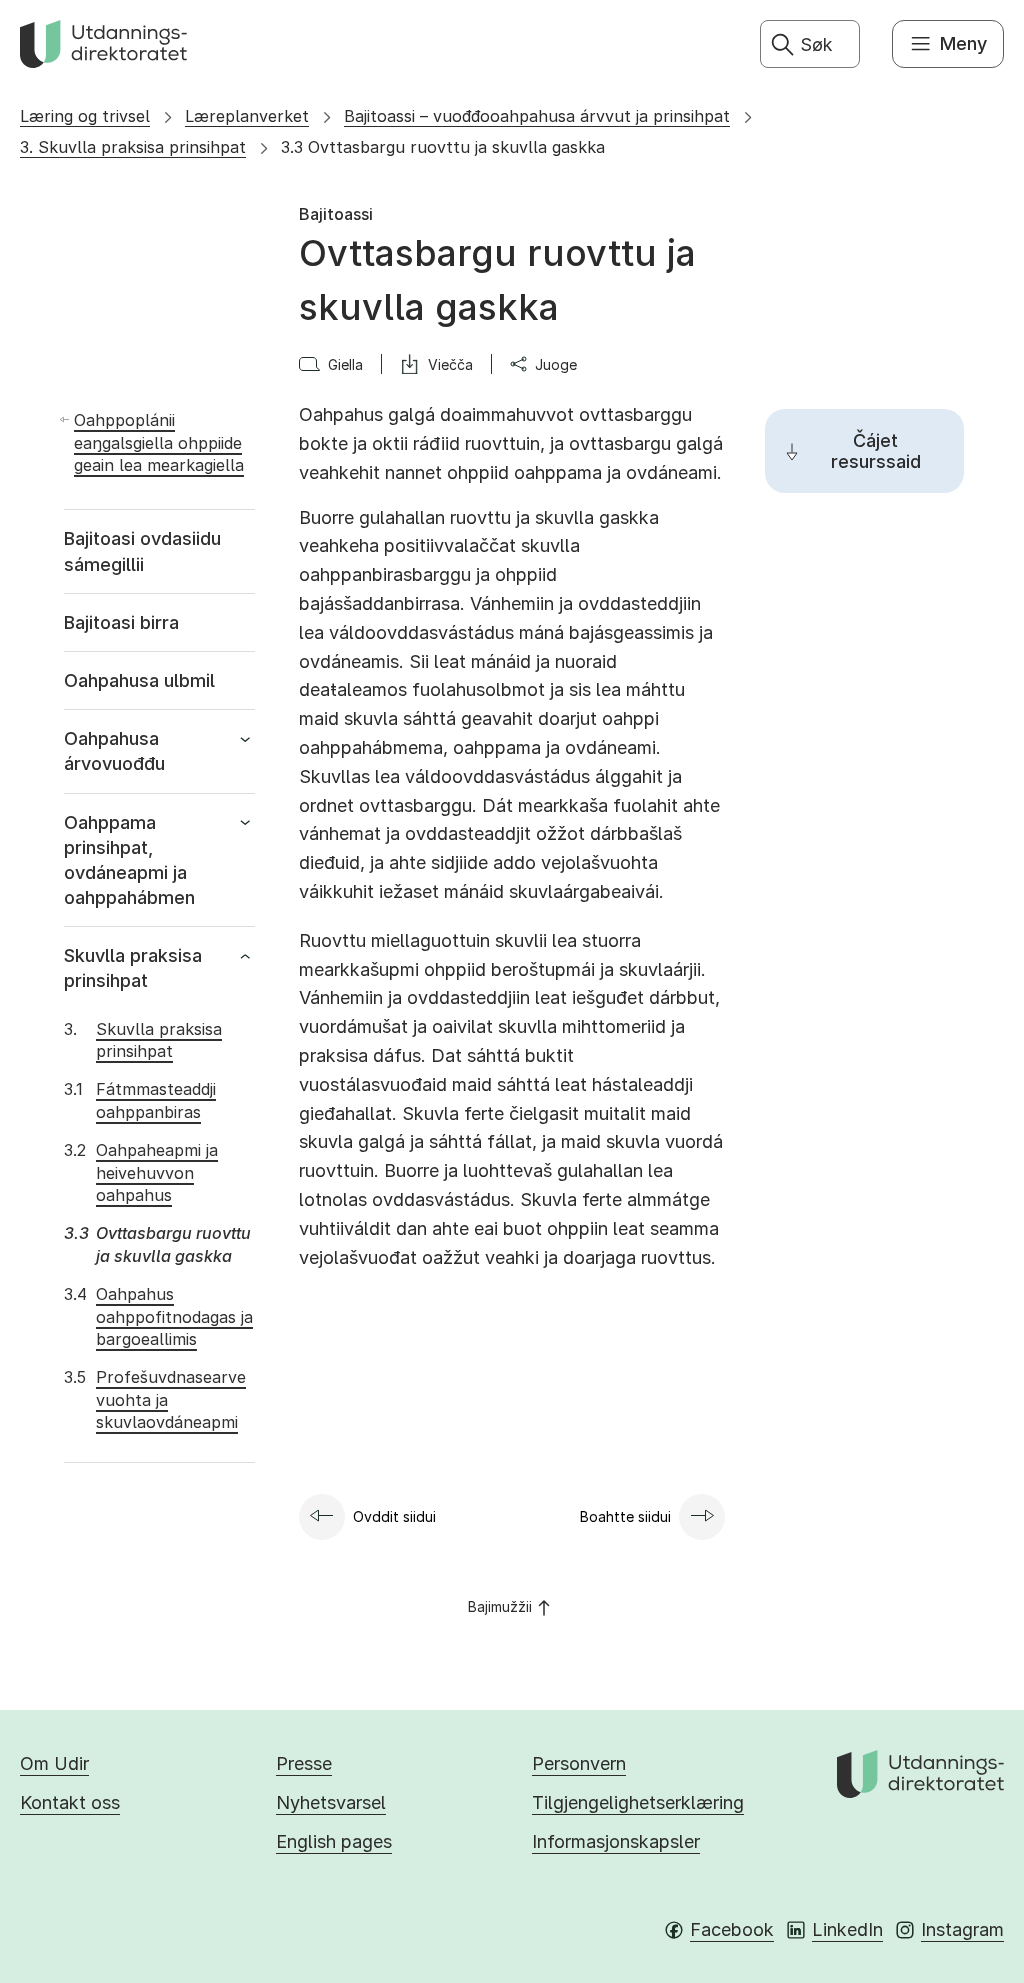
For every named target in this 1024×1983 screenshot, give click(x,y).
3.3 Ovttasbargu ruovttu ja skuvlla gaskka (443, 147)
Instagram (962, 1929)
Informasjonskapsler (616, 1841)
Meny (963, 43)
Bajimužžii (500, 1606)
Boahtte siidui (625, 1516)
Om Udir (54, 1763)
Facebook (732, 1929)
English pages (334, 1841)
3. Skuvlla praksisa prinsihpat (133, 147)
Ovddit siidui (394, 1516)
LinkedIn (847, 1929)
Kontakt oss (70, 1802)
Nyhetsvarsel (331, 1802)
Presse (304, 1763)
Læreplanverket (247, 116)
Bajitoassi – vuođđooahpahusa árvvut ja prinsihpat (537, 116)
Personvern (579, 1763)
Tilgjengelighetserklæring (638, 1802)
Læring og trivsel (85, 116)
